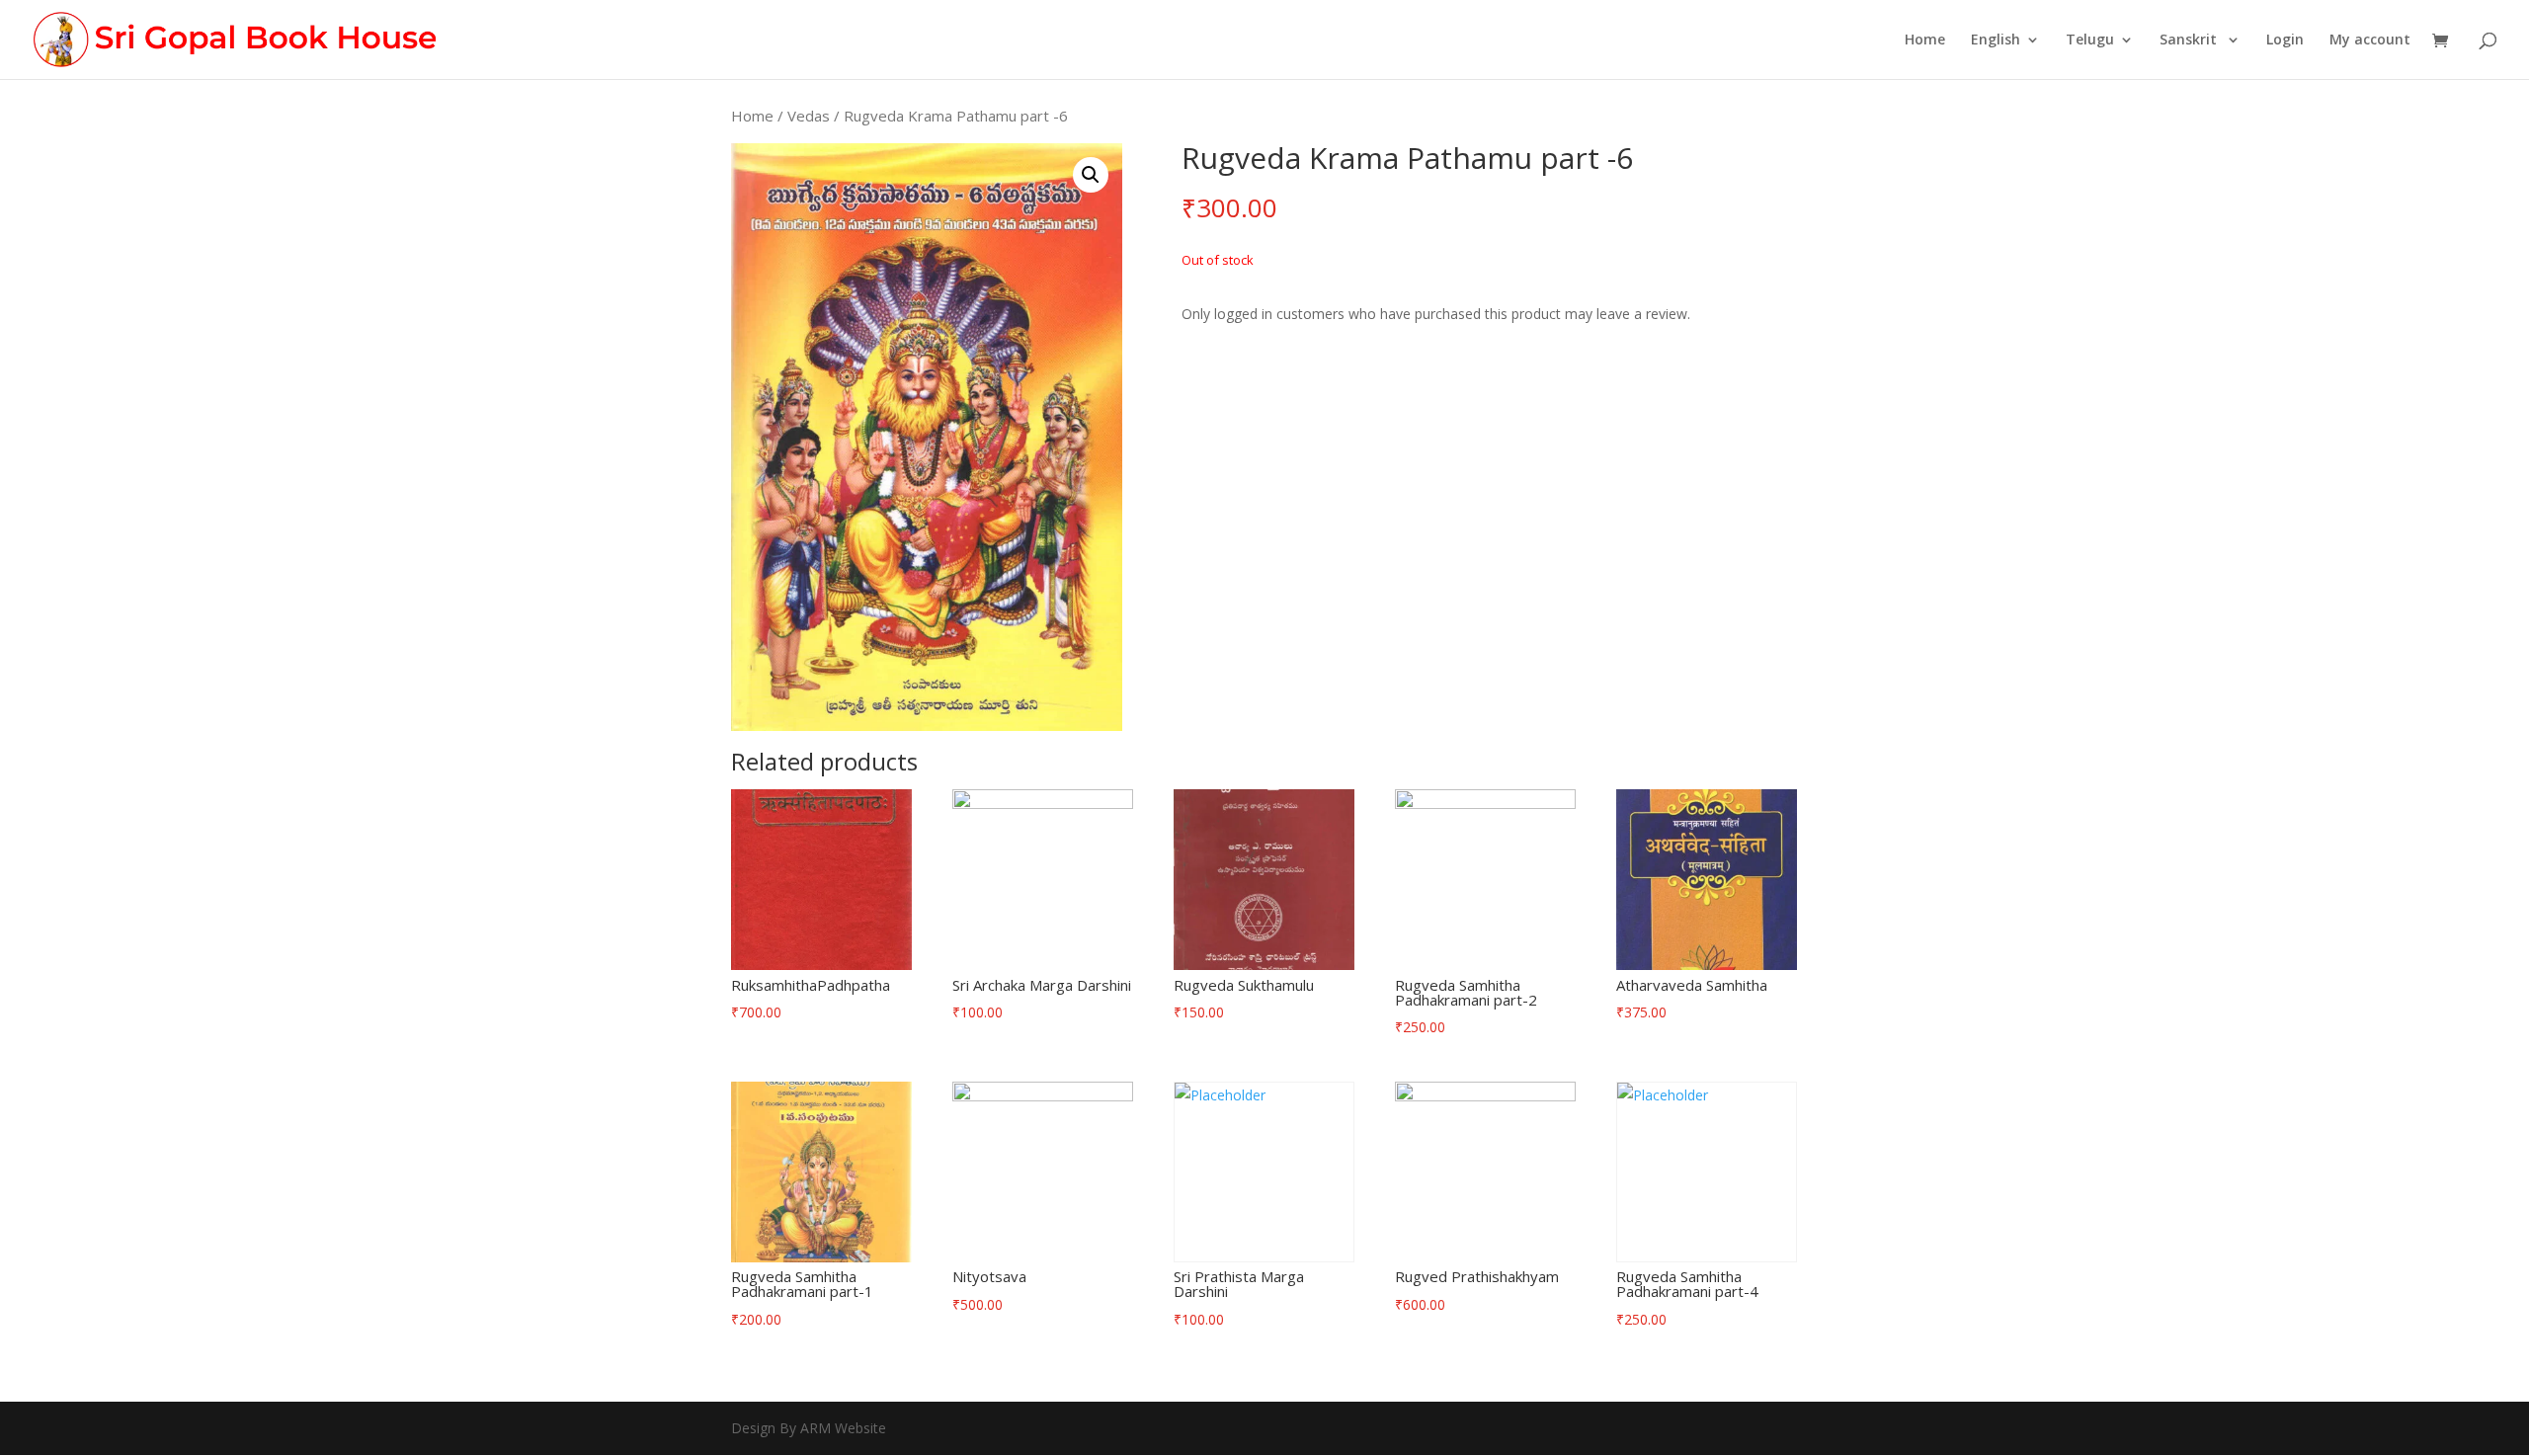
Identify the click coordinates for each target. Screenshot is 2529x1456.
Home (1925, 40)
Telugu (2090, 40)
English (1996, 40)
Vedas (809, 116)
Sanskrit (2190, 40)
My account (2370, 40)
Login (2285, 40)
